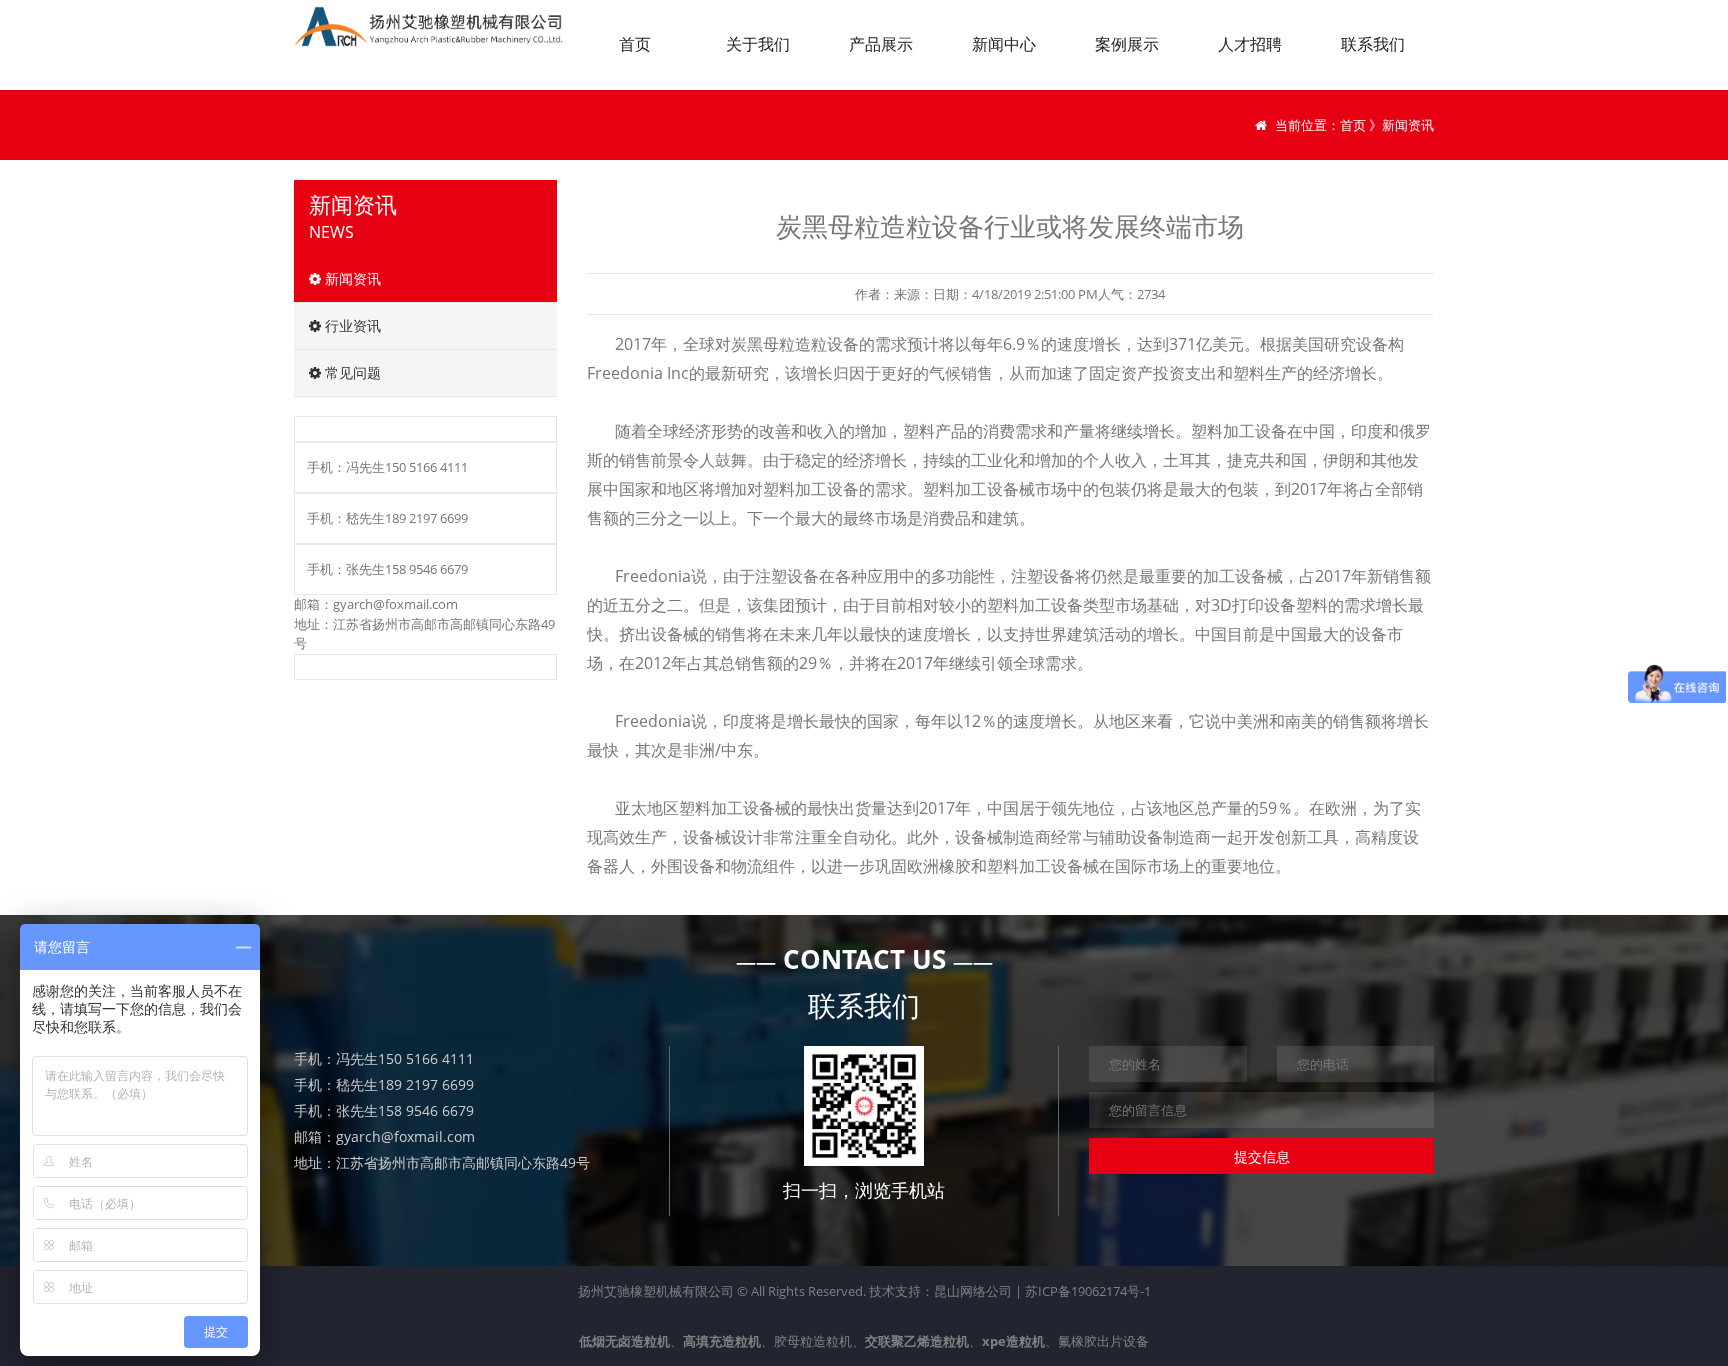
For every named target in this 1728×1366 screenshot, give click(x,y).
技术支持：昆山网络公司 (940, 1291)
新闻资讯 (351, 278)
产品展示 (881, 44)
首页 (635, 44)
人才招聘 (1250, 44)
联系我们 (1373, 44)
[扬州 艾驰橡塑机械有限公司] (433, 27)
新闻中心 (1004, 44)
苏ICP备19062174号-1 (1088, 1291)
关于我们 (758, 44)
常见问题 (351, 372)
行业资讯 (351, 325)
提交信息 (1262, 1156)
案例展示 (1127, 44)
